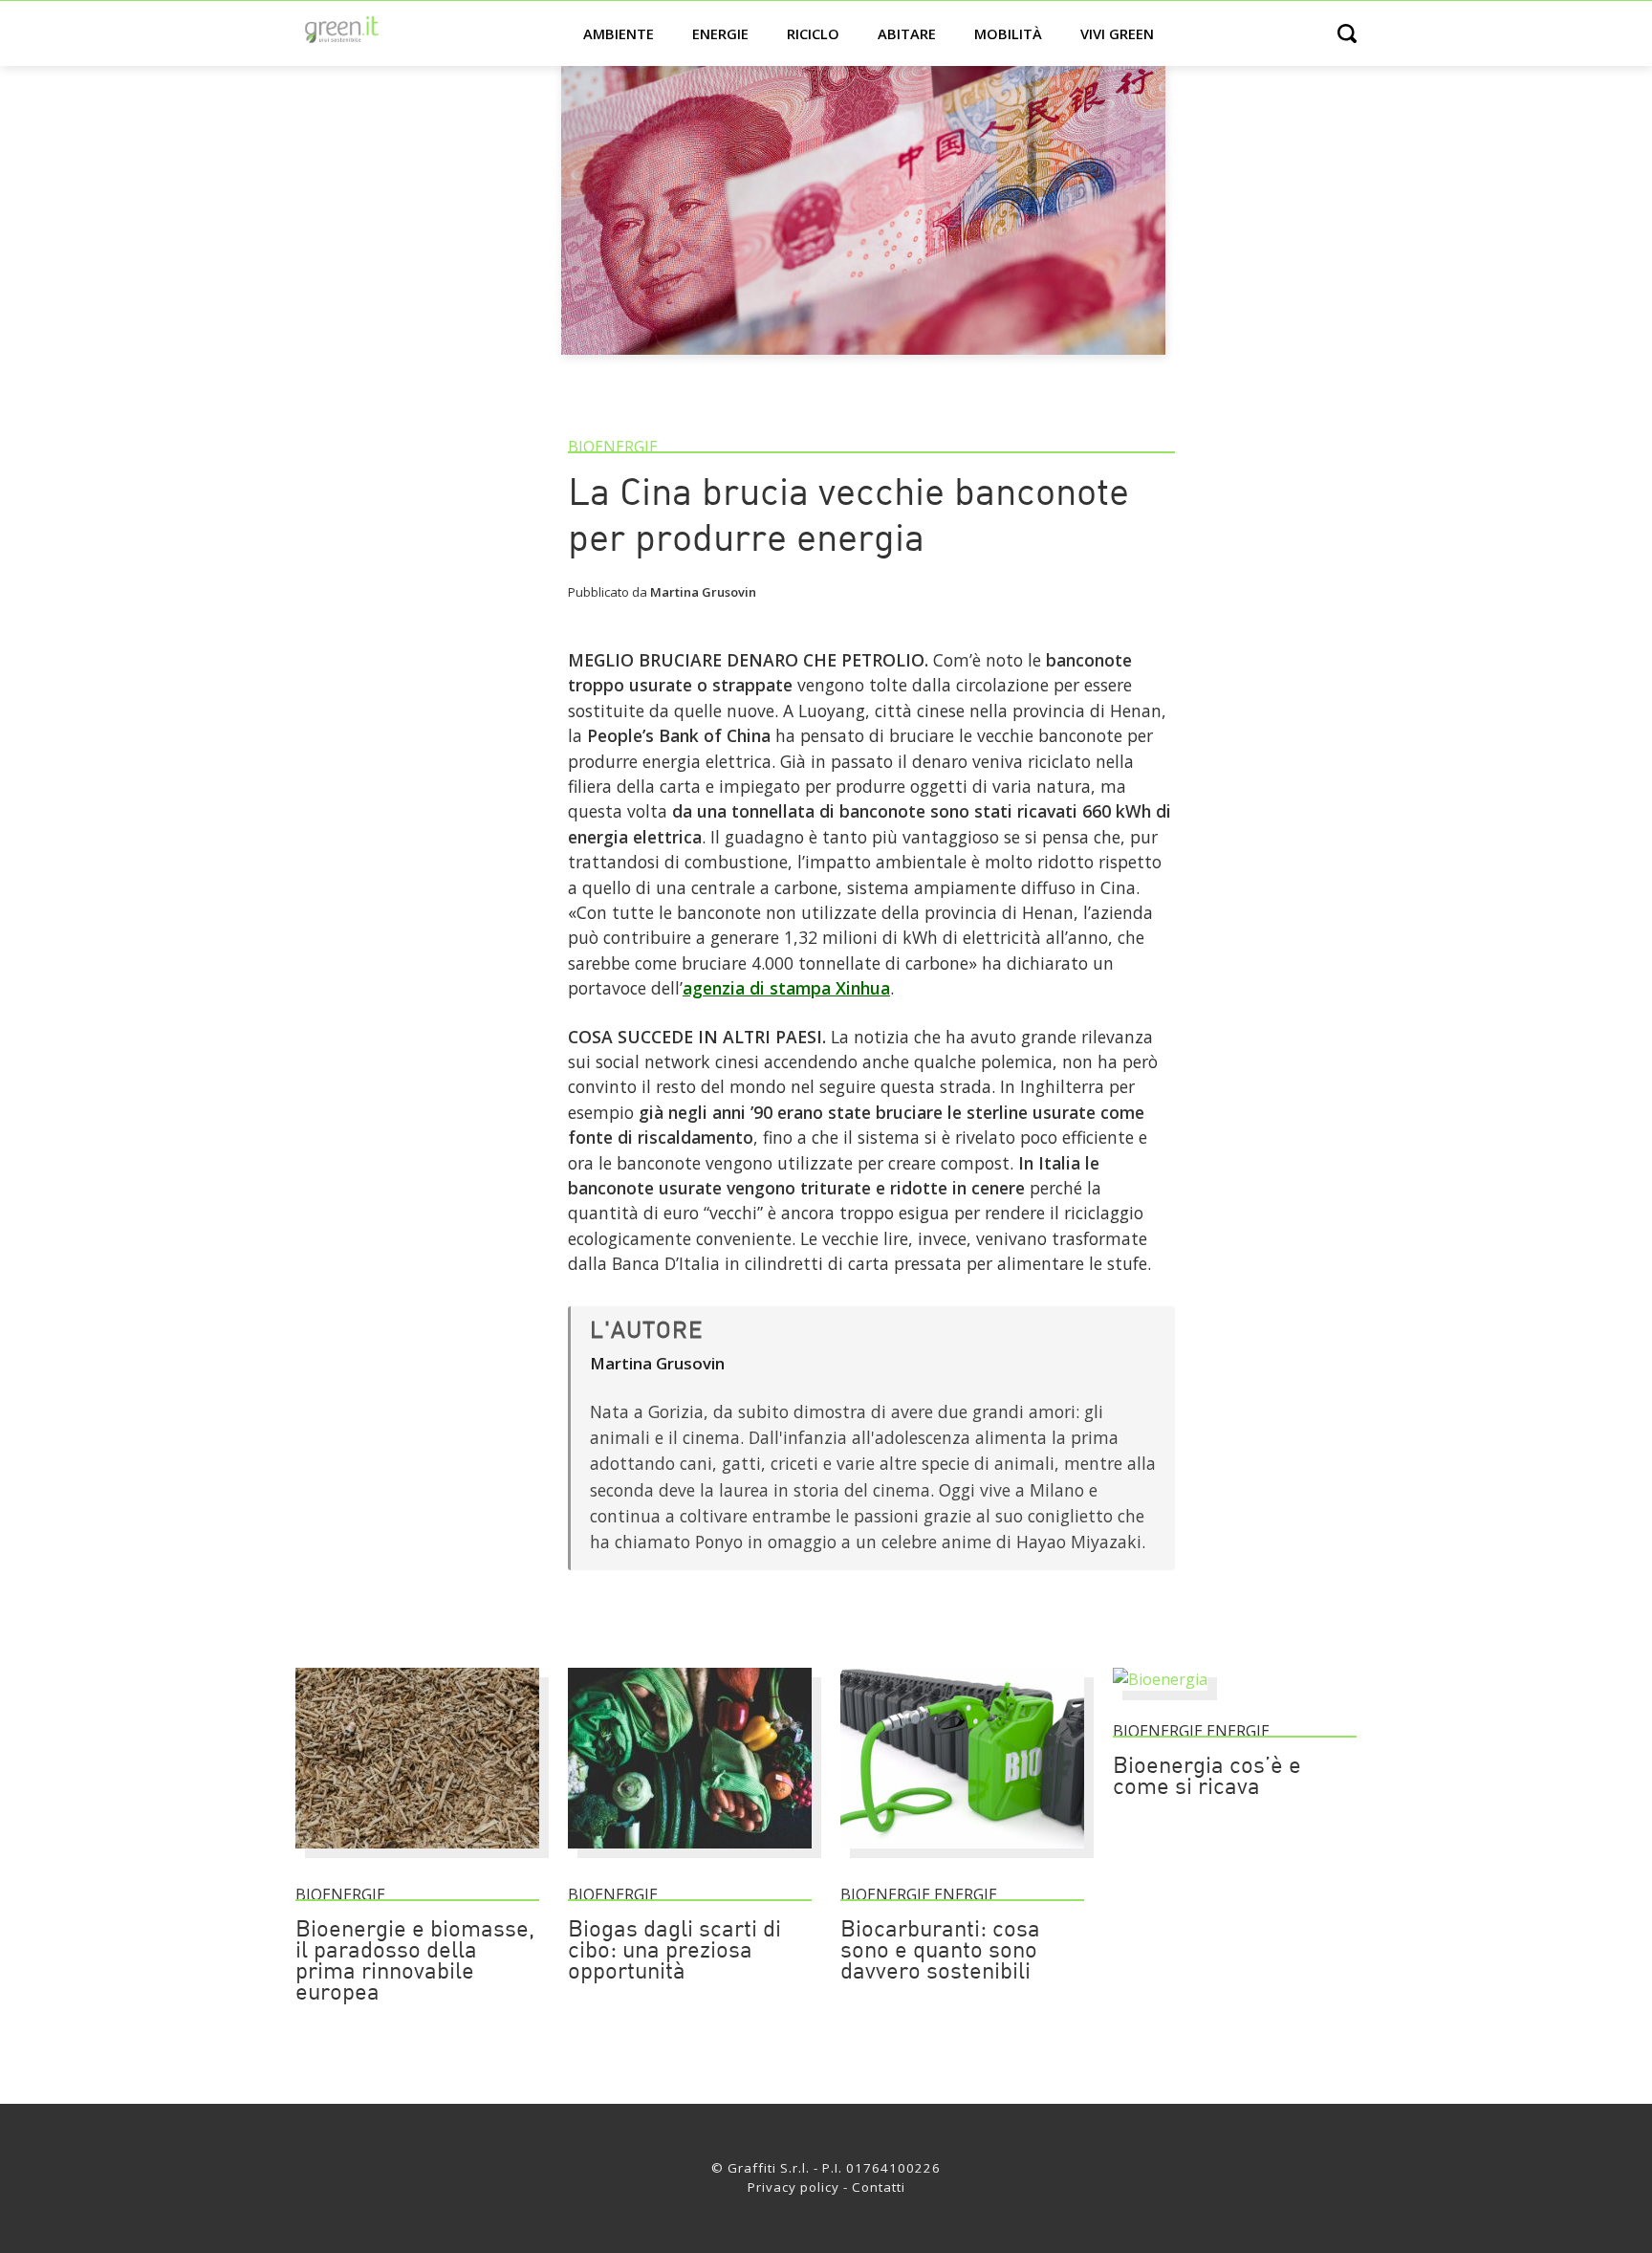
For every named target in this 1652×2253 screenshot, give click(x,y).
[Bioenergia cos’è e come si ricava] (1160, 1679)
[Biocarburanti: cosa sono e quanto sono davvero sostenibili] (962, 1857)
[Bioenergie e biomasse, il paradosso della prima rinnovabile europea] (417, 1857)
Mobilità (1008, 33)
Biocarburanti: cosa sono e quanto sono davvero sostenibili (940, 1952)
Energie (720, 33)
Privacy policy (793, 2187)
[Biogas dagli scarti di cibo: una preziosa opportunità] (690, 1857)
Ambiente (619, 33)
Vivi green (1117, 33)
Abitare (907, 33)
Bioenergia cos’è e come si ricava (1207, 1778)
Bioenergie (613, 447)
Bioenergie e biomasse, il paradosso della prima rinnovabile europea (415, 1962)
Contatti (879, 2187)
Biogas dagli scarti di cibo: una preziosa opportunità (674, 1952)
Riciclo (813, 33)
